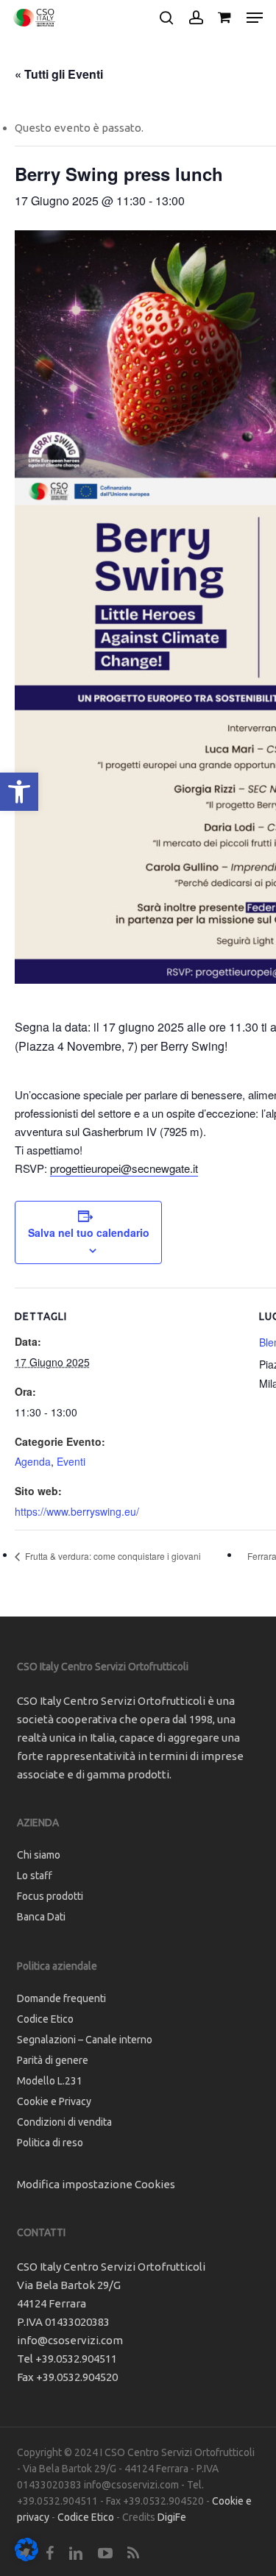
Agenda (33, 1461)
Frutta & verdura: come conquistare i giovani (112, 1556)
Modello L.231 (50, 2081)
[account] (195, 18)
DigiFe (172, 2517)
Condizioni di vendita (64, 2122)
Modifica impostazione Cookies (96, 2184)
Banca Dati (41, 1917)
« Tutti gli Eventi (59, 74)
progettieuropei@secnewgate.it (124, 1168)
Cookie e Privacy (54, 2101)
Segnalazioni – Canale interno (85, 2040)
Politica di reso (50, 2143)
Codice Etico (45, 2019)
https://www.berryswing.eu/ (77, 1511)
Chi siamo (39, 1855)
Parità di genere (53, 2060)
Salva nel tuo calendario (89, 1232)
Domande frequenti (61, 1998)
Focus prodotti (50, 1896)
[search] (166, 18)
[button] (19, 792)
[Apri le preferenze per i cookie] (26, 2557)
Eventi (71, 1461)
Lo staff (35, 1876)
